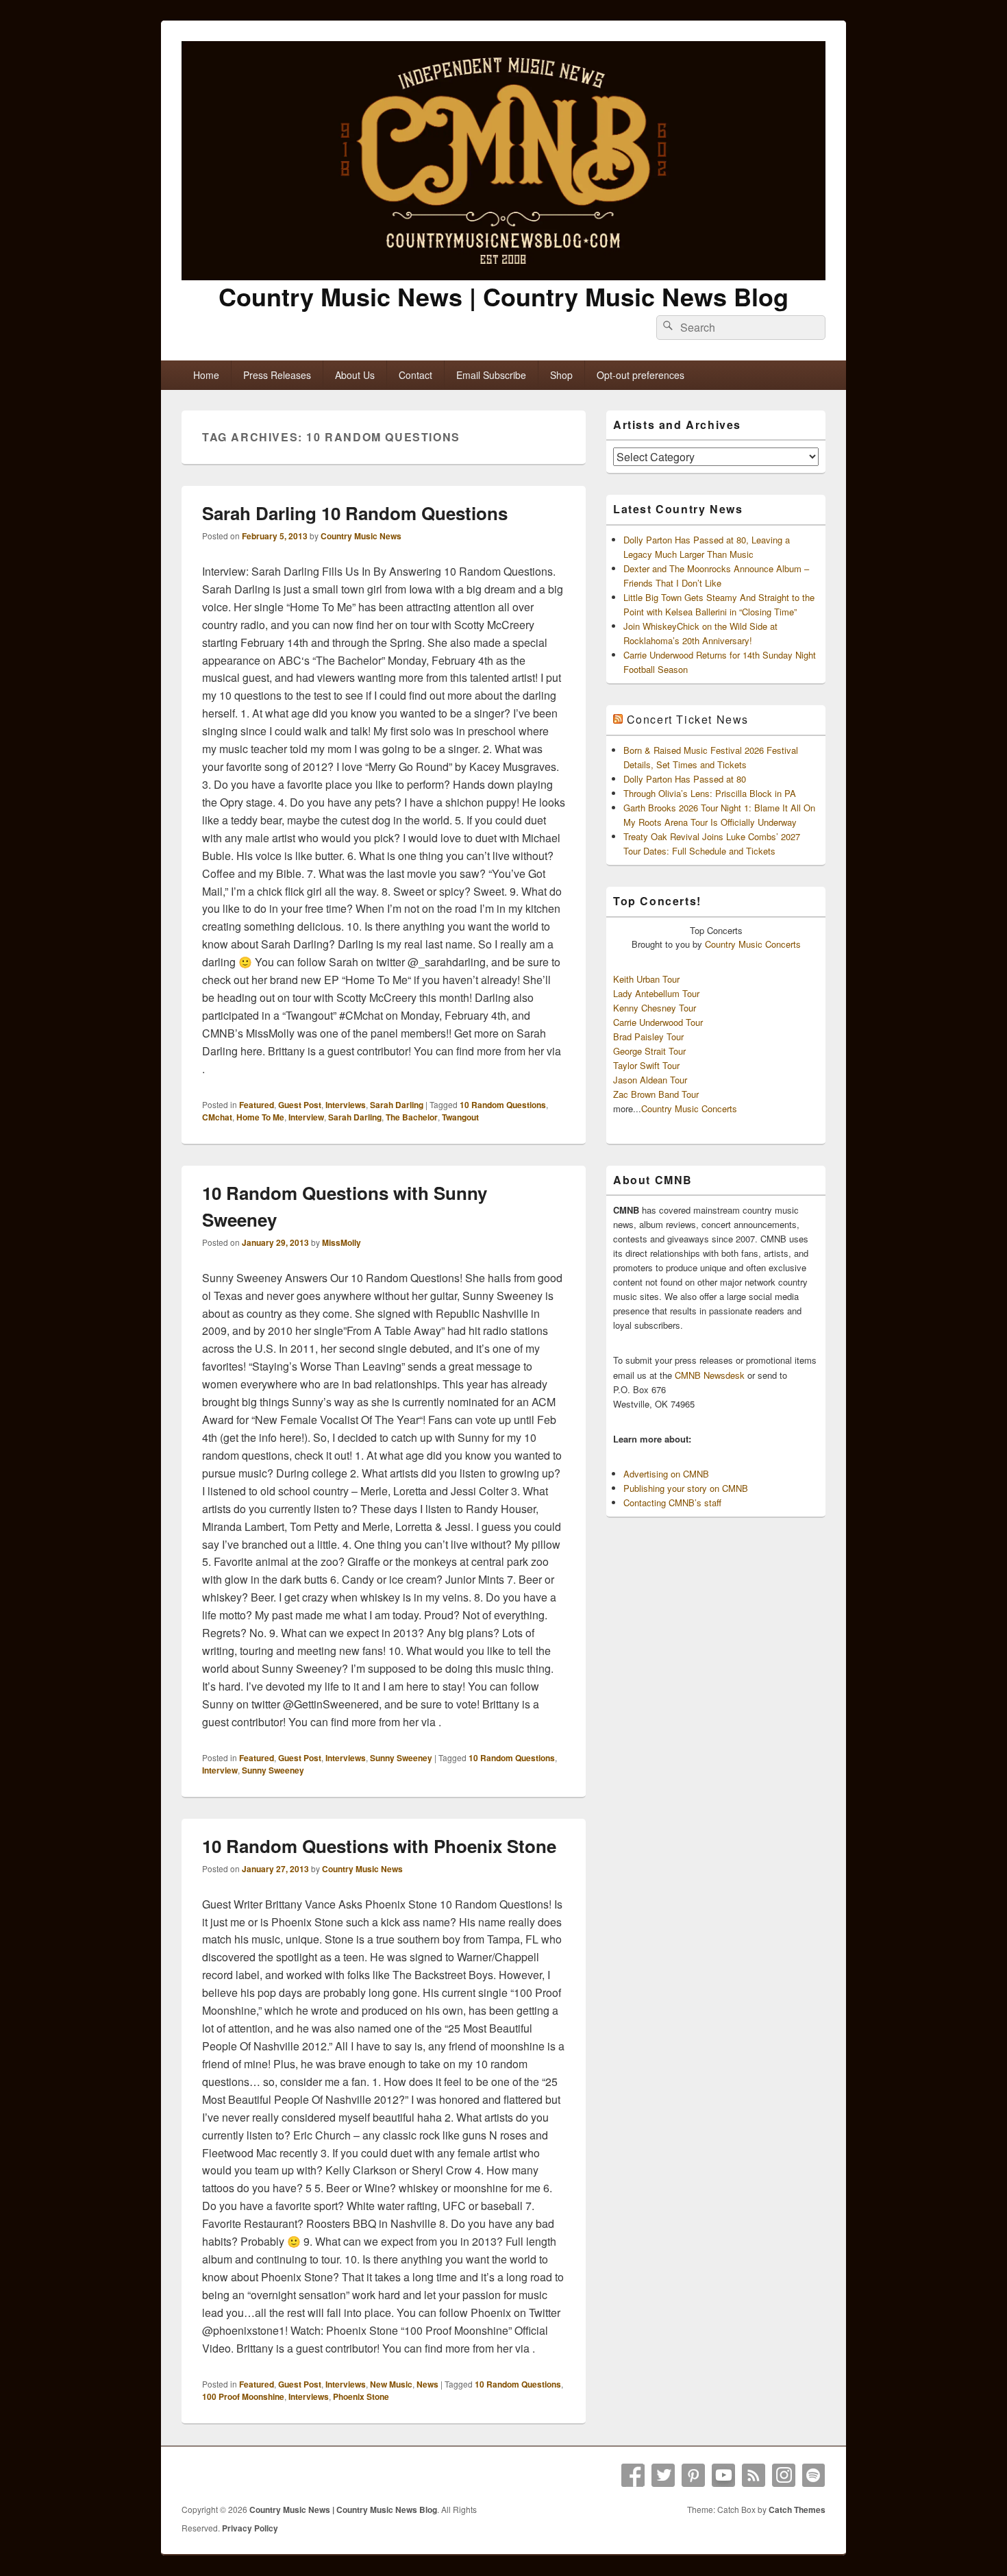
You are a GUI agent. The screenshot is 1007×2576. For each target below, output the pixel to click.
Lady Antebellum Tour (656, 993)
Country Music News (361, 536)
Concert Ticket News (688, 719)
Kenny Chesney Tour (655, 1008)
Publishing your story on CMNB (686, 1488)
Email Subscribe (491, 375)
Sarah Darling (397, 1105)
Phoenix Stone (361, 2396)
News (427, 2384)
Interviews (346, 1105)
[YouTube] (723, 2475)
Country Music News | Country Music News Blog (503, 296)
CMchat (217, 1117)
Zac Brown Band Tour (656, 1094)
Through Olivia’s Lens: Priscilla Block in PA (710, 793)
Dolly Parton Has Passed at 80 (685, 779)
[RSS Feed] (754, 2475)
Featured (257, 1105)
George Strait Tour (649, 1051)
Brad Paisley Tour (648, 1036)
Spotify (814, 2475)
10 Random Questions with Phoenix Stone (379, 1846)
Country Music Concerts (753, 944)
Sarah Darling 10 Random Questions (355, 513)
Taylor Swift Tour (646, 1065)
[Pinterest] (693, 2475)
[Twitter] (663, 2475)
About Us (355, 375)
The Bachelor (412, 1117)
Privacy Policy (250, 2528)
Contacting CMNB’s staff (672, 1502)
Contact (415, 375)
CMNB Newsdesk (710, 1375)
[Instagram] (784, 2475)
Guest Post (300, 1105)
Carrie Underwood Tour (658, 1022)
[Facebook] (633, 2475)
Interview (306, 1117)
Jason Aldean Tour (650, 1080)
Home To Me (260, 1117)
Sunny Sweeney (401, 1758)
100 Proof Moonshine (243, 2396)
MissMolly (341, 1242)
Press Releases (277, 375)
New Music (391, 2384)
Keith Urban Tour (646, 979)
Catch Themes (797, 2510)
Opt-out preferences (641, 375)
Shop (561, 375)
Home (206, 375)
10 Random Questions (503, 1105)
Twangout (460, 1117)
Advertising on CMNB (666, 1474)
